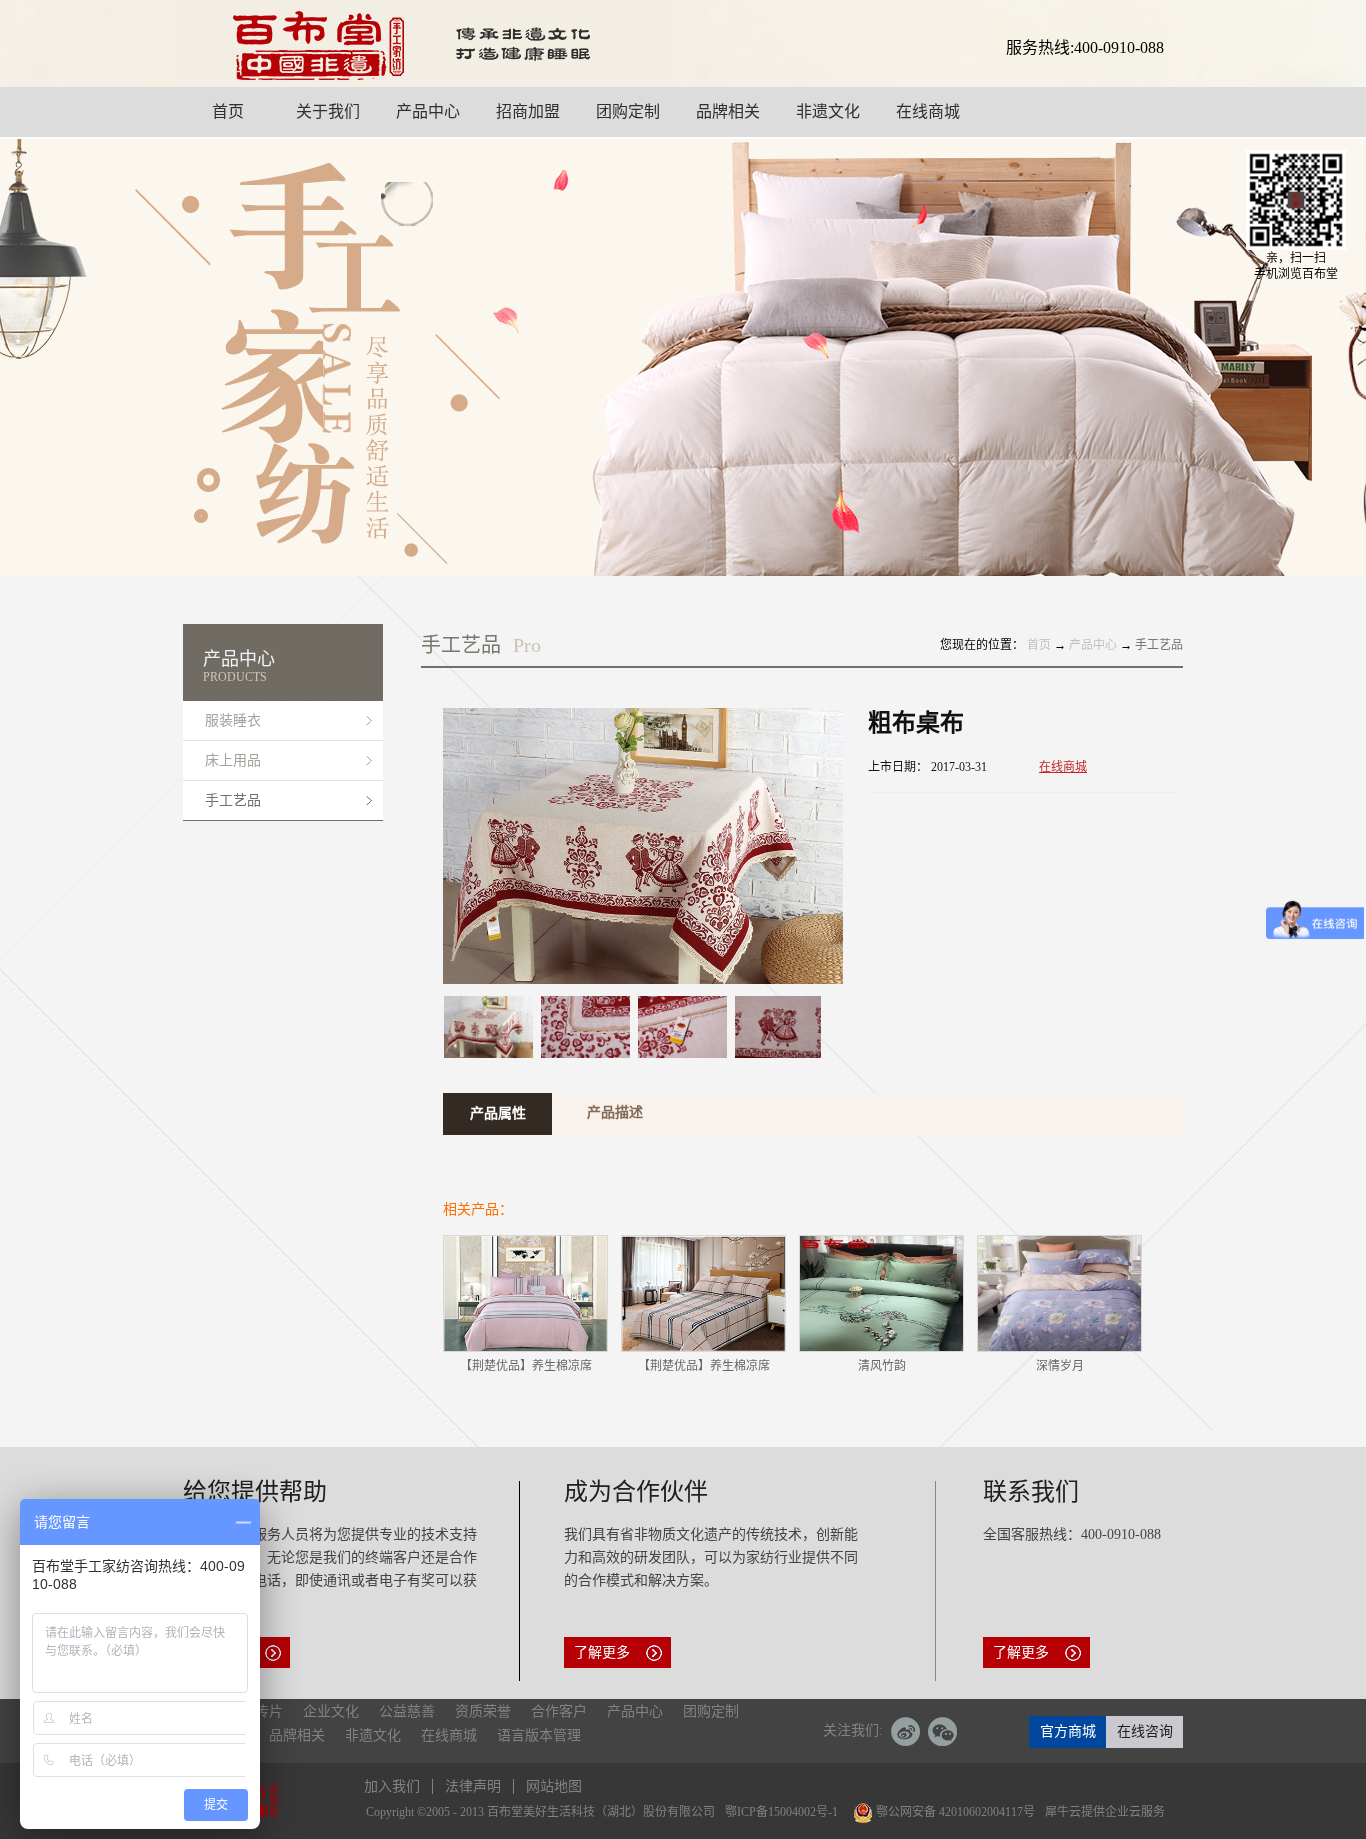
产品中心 (1093, 645)
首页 (1039, 645)
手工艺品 (1159, 645)
